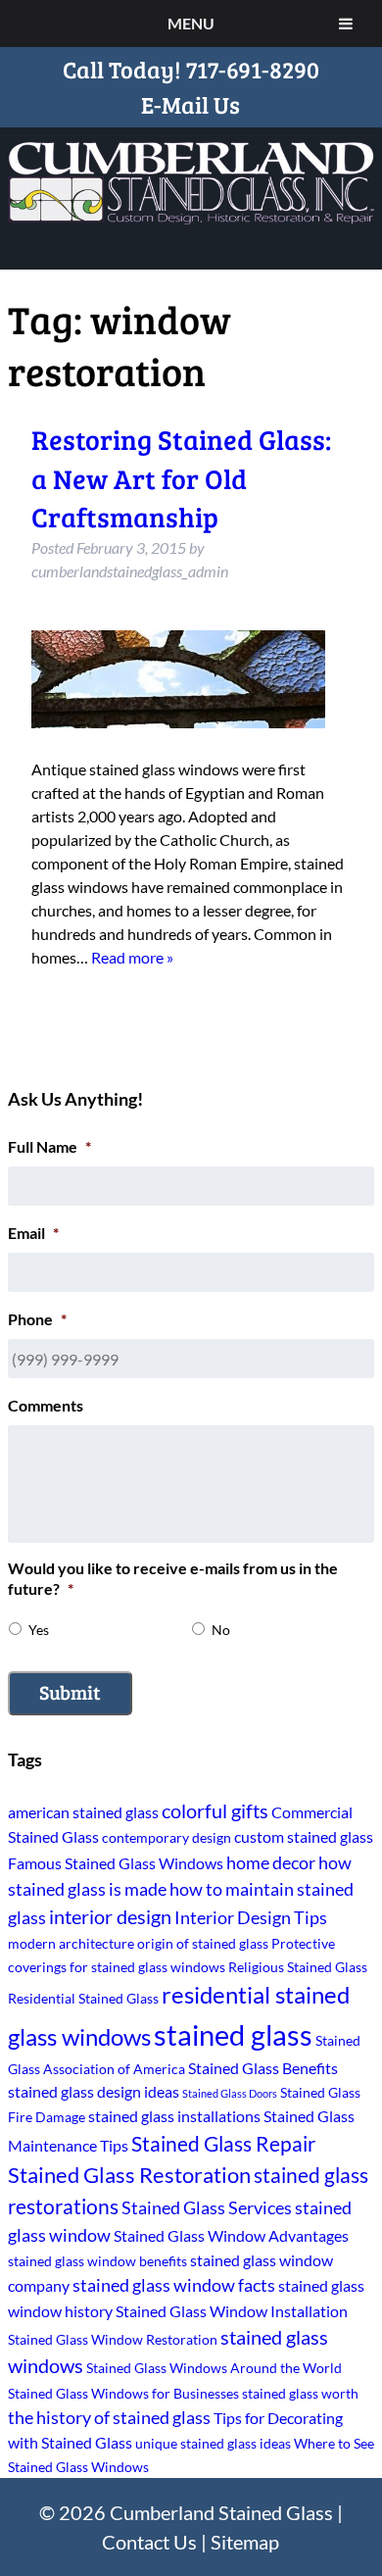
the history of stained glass (109, 2417)
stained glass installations (174, 2116)
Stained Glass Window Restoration (113, 2339)
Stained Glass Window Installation (232, 2311)
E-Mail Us (191, 104)
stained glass (233, 2034)
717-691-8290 (253, 69)
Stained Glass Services (207, 2207)
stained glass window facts (174, 2285)
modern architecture (71, 1943)
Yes (39, 1630)
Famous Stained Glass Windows (116, 1863)
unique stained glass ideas (213, 2443)
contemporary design (167, 1837)
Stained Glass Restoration (129, 2175)
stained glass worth (300, 2393)
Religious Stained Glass (298, 1967)
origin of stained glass (203, 1943)
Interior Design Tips (251, 1917)
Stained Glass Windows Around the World (214, 2368)
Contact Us (149, 2542)
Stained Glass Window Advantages (231, 2235)
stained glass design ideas (94, 2091)
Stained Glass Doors (230, 2093)
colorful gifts (215, 1811)
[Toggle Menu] (346, 24)
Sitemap (245, 2542)
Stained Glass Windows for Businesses (123, 2393)
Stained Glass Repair (223, 2143)
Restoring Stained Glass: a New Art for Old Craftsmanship (181, 477)
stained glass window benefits (97, 2261)
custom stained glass (304, 1836)
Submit (70, 1692)
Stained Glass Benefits (263, 2068)
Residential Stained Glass (83, 1998)
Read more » (132, 957)
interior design (110, 1917)
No (221, 1630)
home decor (271, 1862)
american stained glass (83, 1812)
